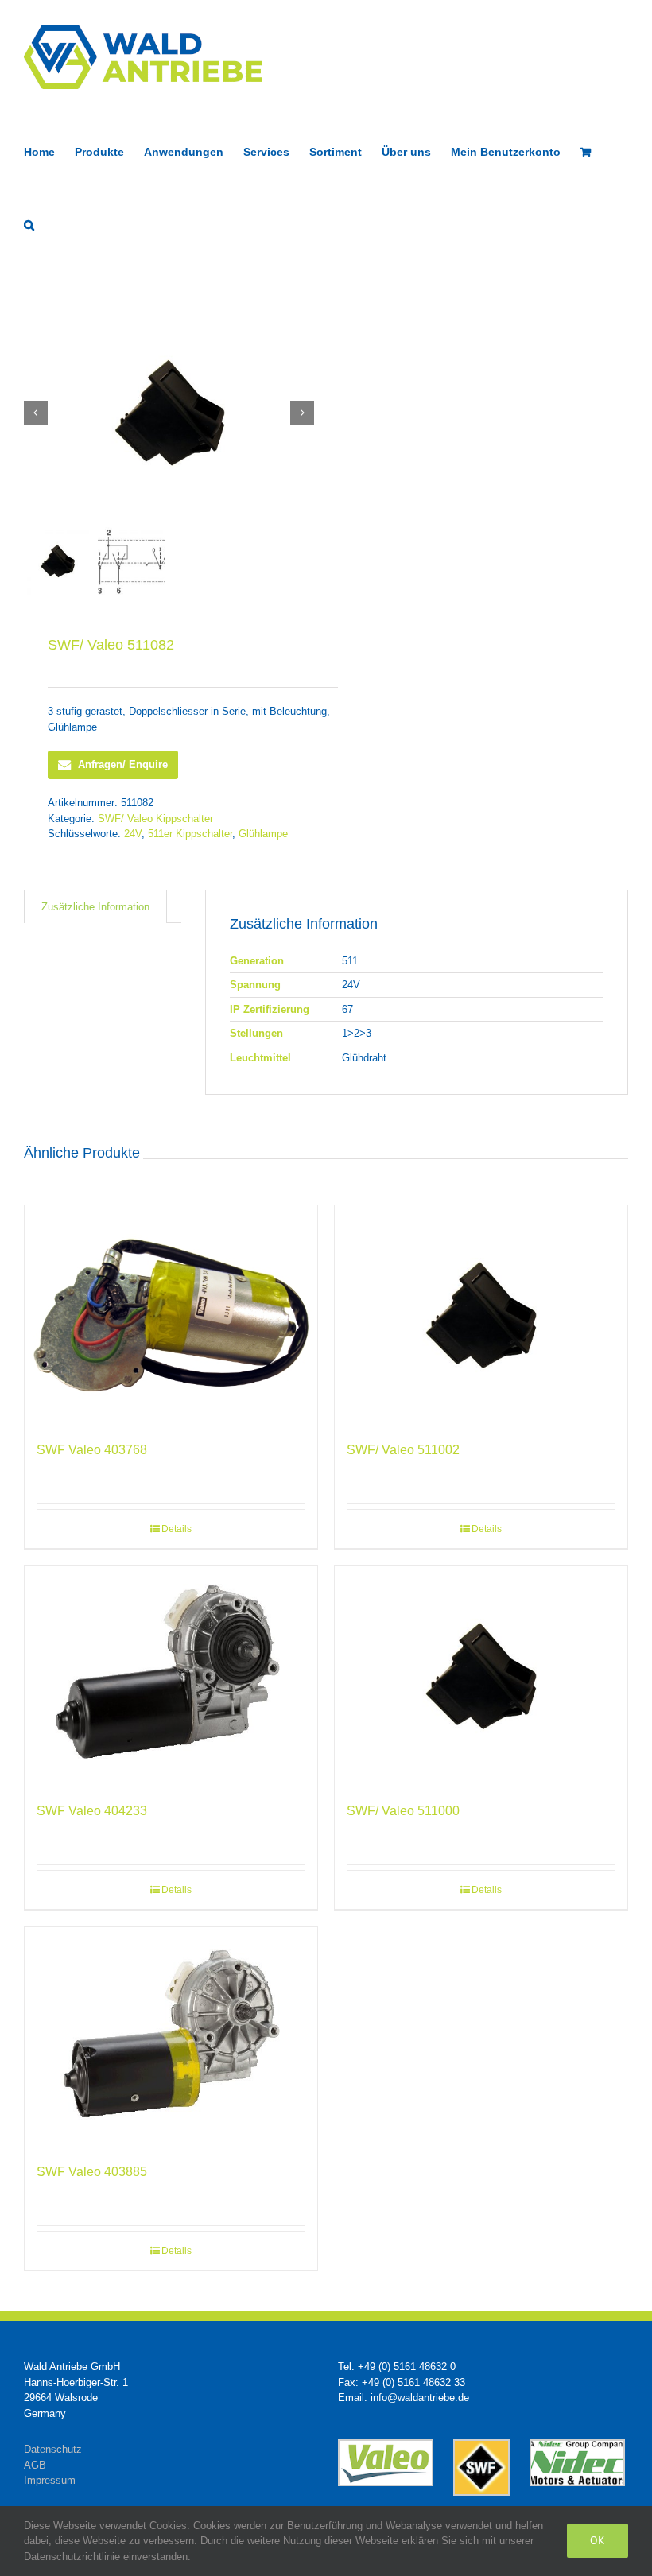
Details (177, 1529)
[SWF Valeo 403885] (171, 2037)
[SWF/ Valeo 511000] (481, 1676)
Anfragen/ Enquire (123, 764)
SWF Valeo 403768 (92, 1450)
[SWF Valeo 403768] (171, 1315)
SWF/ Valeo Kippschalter (155, 819)
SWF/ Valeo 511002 (403, 1450)
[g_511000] (170, 413)
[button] (29, 223)
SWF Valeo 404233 (92, 1811)
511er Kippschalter (190, 834)
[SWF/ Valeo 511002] (481, 1315)
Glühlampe (263, 834)
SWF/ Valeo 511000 (403, 1811)
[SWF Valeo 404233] (171, 1676)
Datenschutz (53, 2449)
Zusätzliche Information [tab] (95, 907)
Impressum (50, 2480)
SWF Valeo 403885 (92, 2172)
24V (133, 834)
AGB (35, 2465)
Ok (598, 2540)
